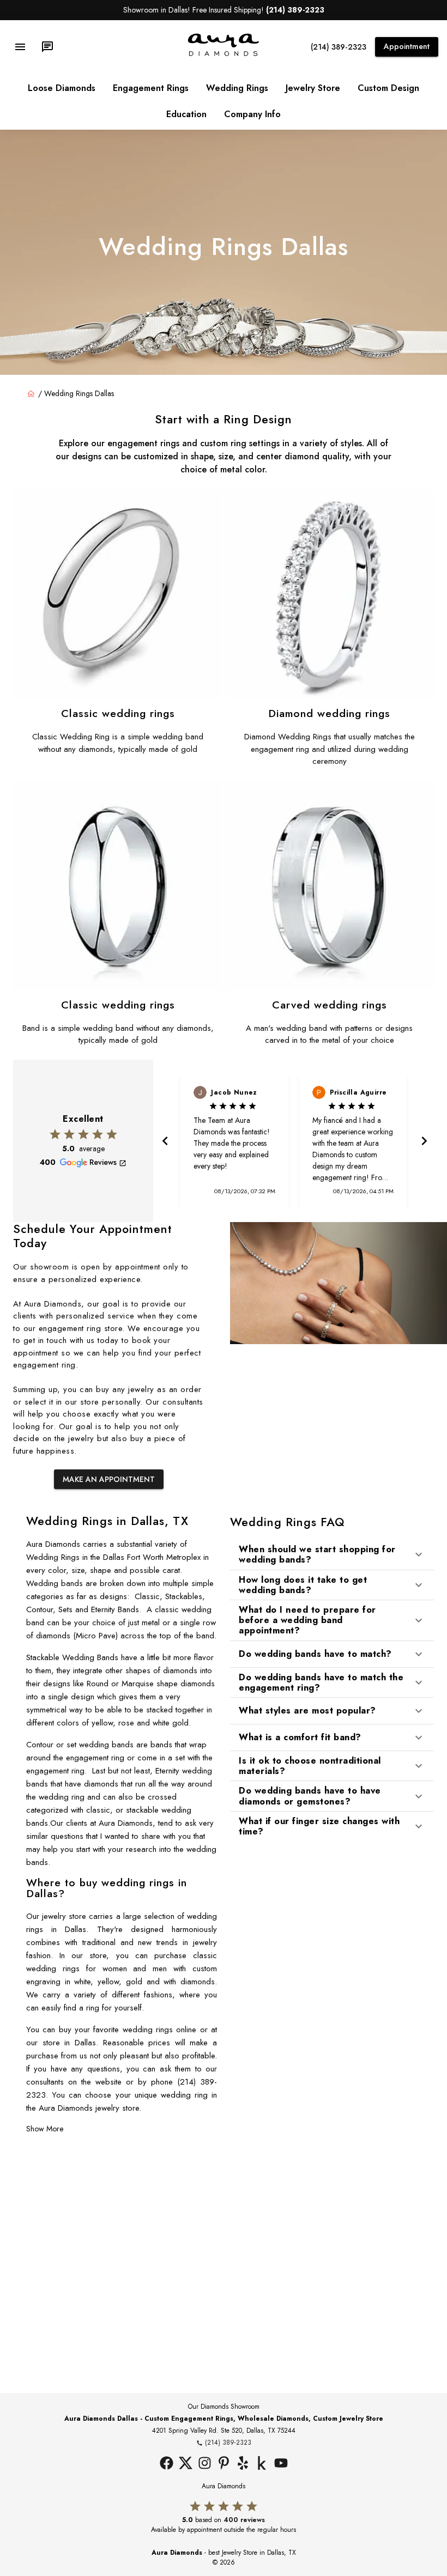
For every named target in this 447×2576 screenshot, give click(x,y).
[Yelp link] (243, 2464)
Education (186, 114)
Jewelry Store (313, 88)
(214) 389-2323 (339, 47)
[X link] (186, 2464)
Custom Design (388, 88)
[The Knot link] (262, 2464)
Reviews (103, 1162)
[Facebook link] (167, 2464)
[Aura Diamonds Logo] (224, 54)
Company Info (252, 114)
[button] (332, 1554)
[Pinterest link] (224, 2464)
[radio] (55, 1134)
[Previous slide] (164, 1141)
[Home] (31, 394)
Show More (45, 2129)
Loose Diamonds (62, 88)
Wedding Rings (237, 88)
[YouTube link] (281, 2464)
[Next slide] (423, 1141)
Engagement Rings (151, 88)
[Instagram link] (205, 2464)
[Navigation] (20, 47)
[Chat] (47, 47)
